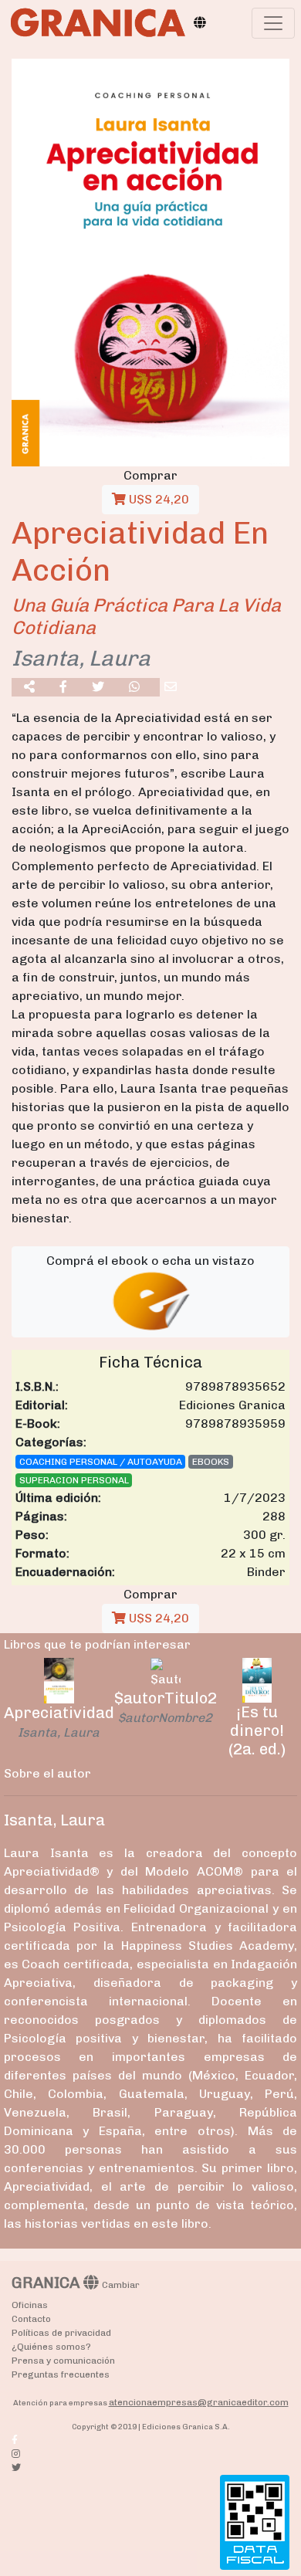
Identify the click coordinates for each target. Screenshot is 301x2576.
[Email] (171, 687)
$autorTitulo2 (166, 1698)
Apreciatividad (59, 1713)
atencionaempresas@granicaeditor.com (199, 2402)
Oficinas (30, 2305)
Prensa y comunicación (63, 2361)
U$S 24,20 (157, 499)
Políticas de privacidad (61, 2333)
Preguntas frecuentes (61, 2374)
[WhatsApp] (134, 687)
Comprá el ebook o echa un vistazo (150, 1261)
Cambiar (121, 2285)
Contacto (31, 2319)
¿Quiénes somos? (51, 2347)
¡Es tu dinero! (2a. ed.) (257, 1730)
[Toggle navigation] (273, 23)
